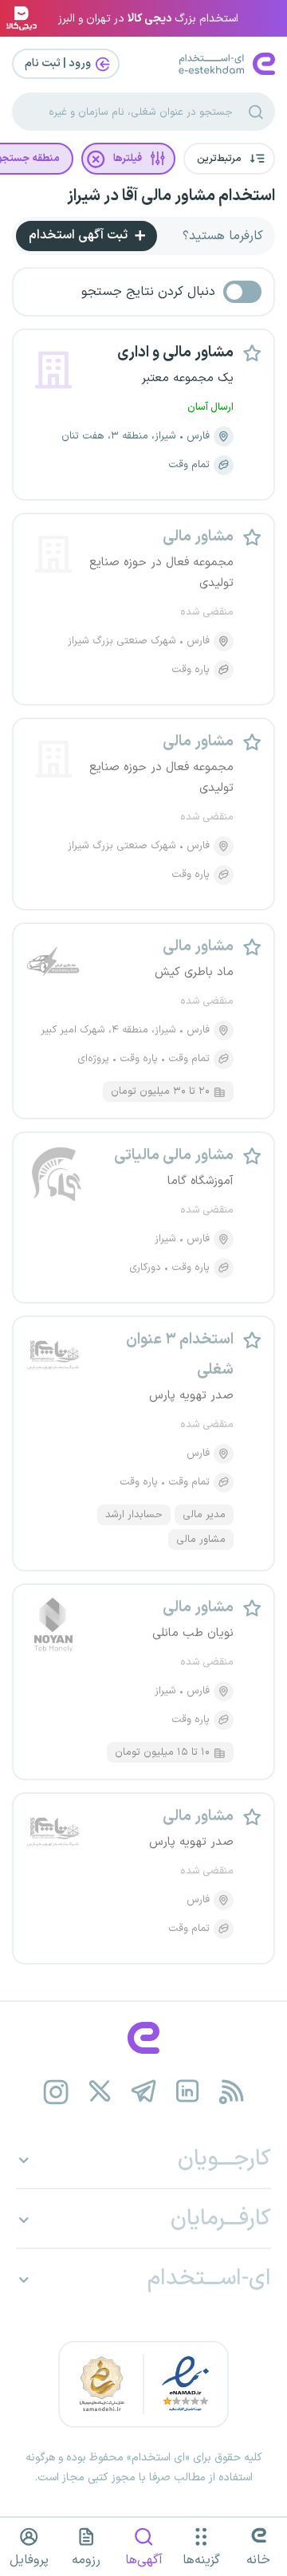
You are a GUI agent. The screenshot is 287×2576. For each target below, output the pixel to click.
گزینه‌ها (201, 2560)
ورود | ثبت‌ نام (59, 63)
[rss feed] (232, 2092)
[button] (229, 159)
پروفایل (29, 2560)
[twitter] (100, 2092)
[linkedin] (188, 2092)
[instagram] (56, 2092)
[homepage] (143, 2038)
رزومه (86, 2560)
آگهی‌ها (144, 2560)
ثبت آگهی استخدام (80, 235)
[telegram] (144, 2092)
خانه (258, 2560)
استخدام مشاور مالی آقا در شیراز (171, 196)
